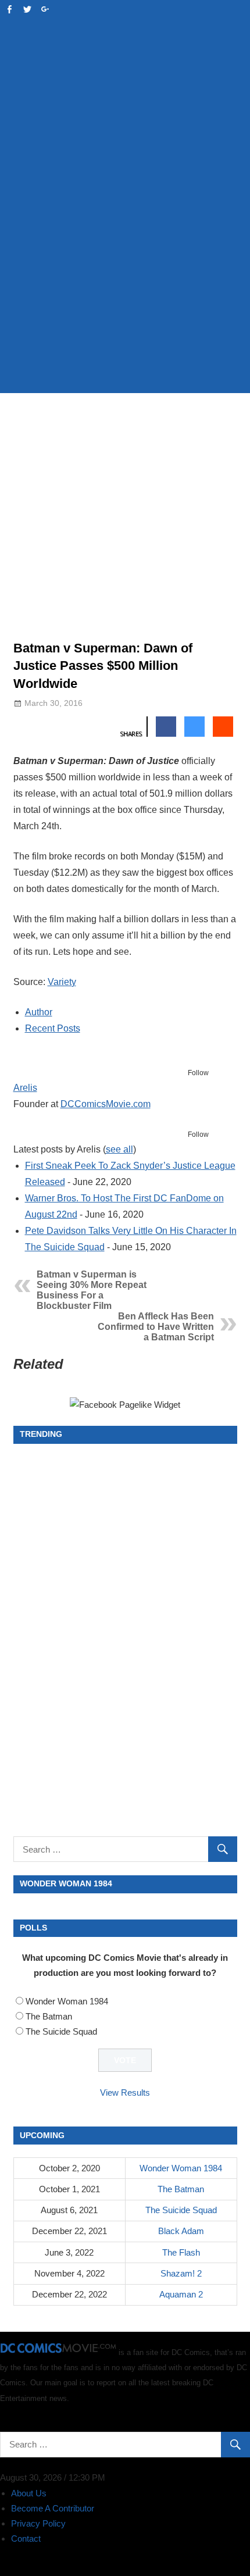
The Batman (49, 2016)
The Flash (181, 2252)
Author (39, 1012)
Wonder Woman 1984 (67, 2001)
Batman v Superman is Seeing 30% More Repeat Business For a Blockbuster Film (92, 1290)
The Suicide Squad (61, 2031)
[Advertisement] (125, 251)
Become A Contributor (53, 2508)
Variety (62, 982)
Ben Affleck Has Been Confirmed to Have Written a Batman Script (156, 1327)
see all (119, 1149)
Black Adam (181, 2231)
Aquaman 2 (181, 2294)
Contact (26, 2538)
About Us (29, 2493)
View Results (125, 2092)
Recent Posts (53, 1028)
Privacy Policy (38, 2523)
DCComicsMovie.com (106, 1104)
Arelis (25, 1088)
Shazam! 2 (181, 2273)
